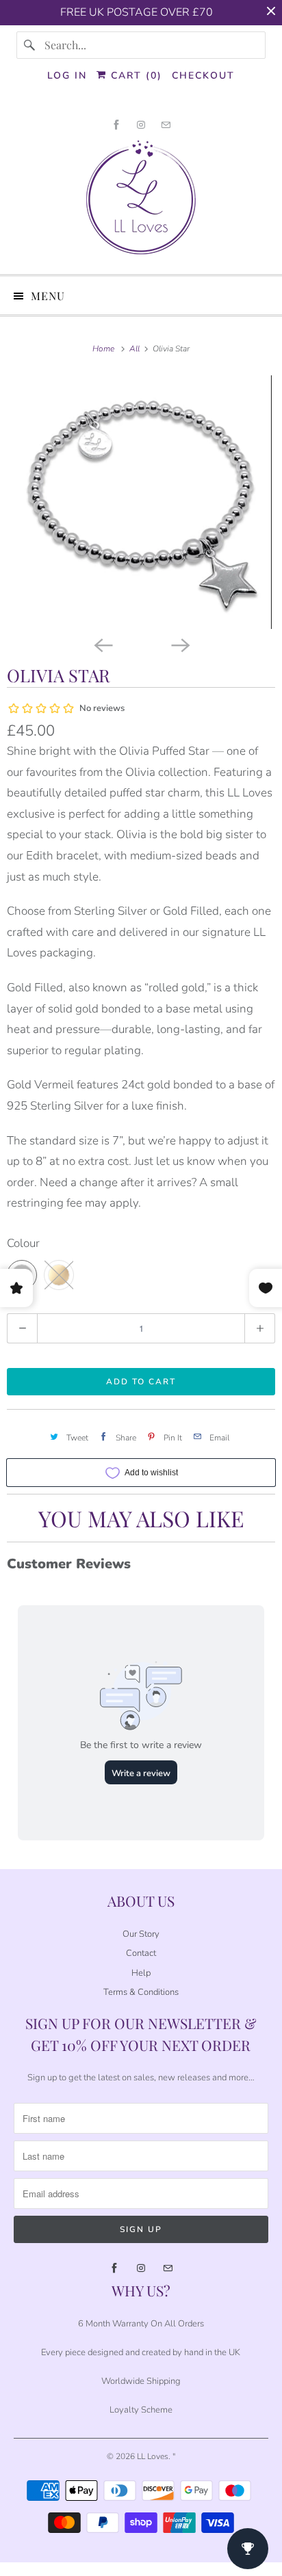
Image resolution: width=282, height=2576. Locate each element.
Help (141, 1973)
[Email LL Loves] (166, 125)
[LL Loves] (141, 202)
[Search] (30, 45)
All (136, 349)
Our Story (141, 1934)
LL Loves (153, 2456)
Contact (141, 1953)
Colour (23, 1243)
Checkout (203, 76)
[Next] (179, 644)
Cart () (134, 76)
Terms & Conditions (141, 1992)
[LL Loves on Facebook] (116, 125)
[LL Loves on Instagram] (141, 125)
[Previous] (103, 644)
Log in (67, 76)
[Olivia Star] (141, 502)
